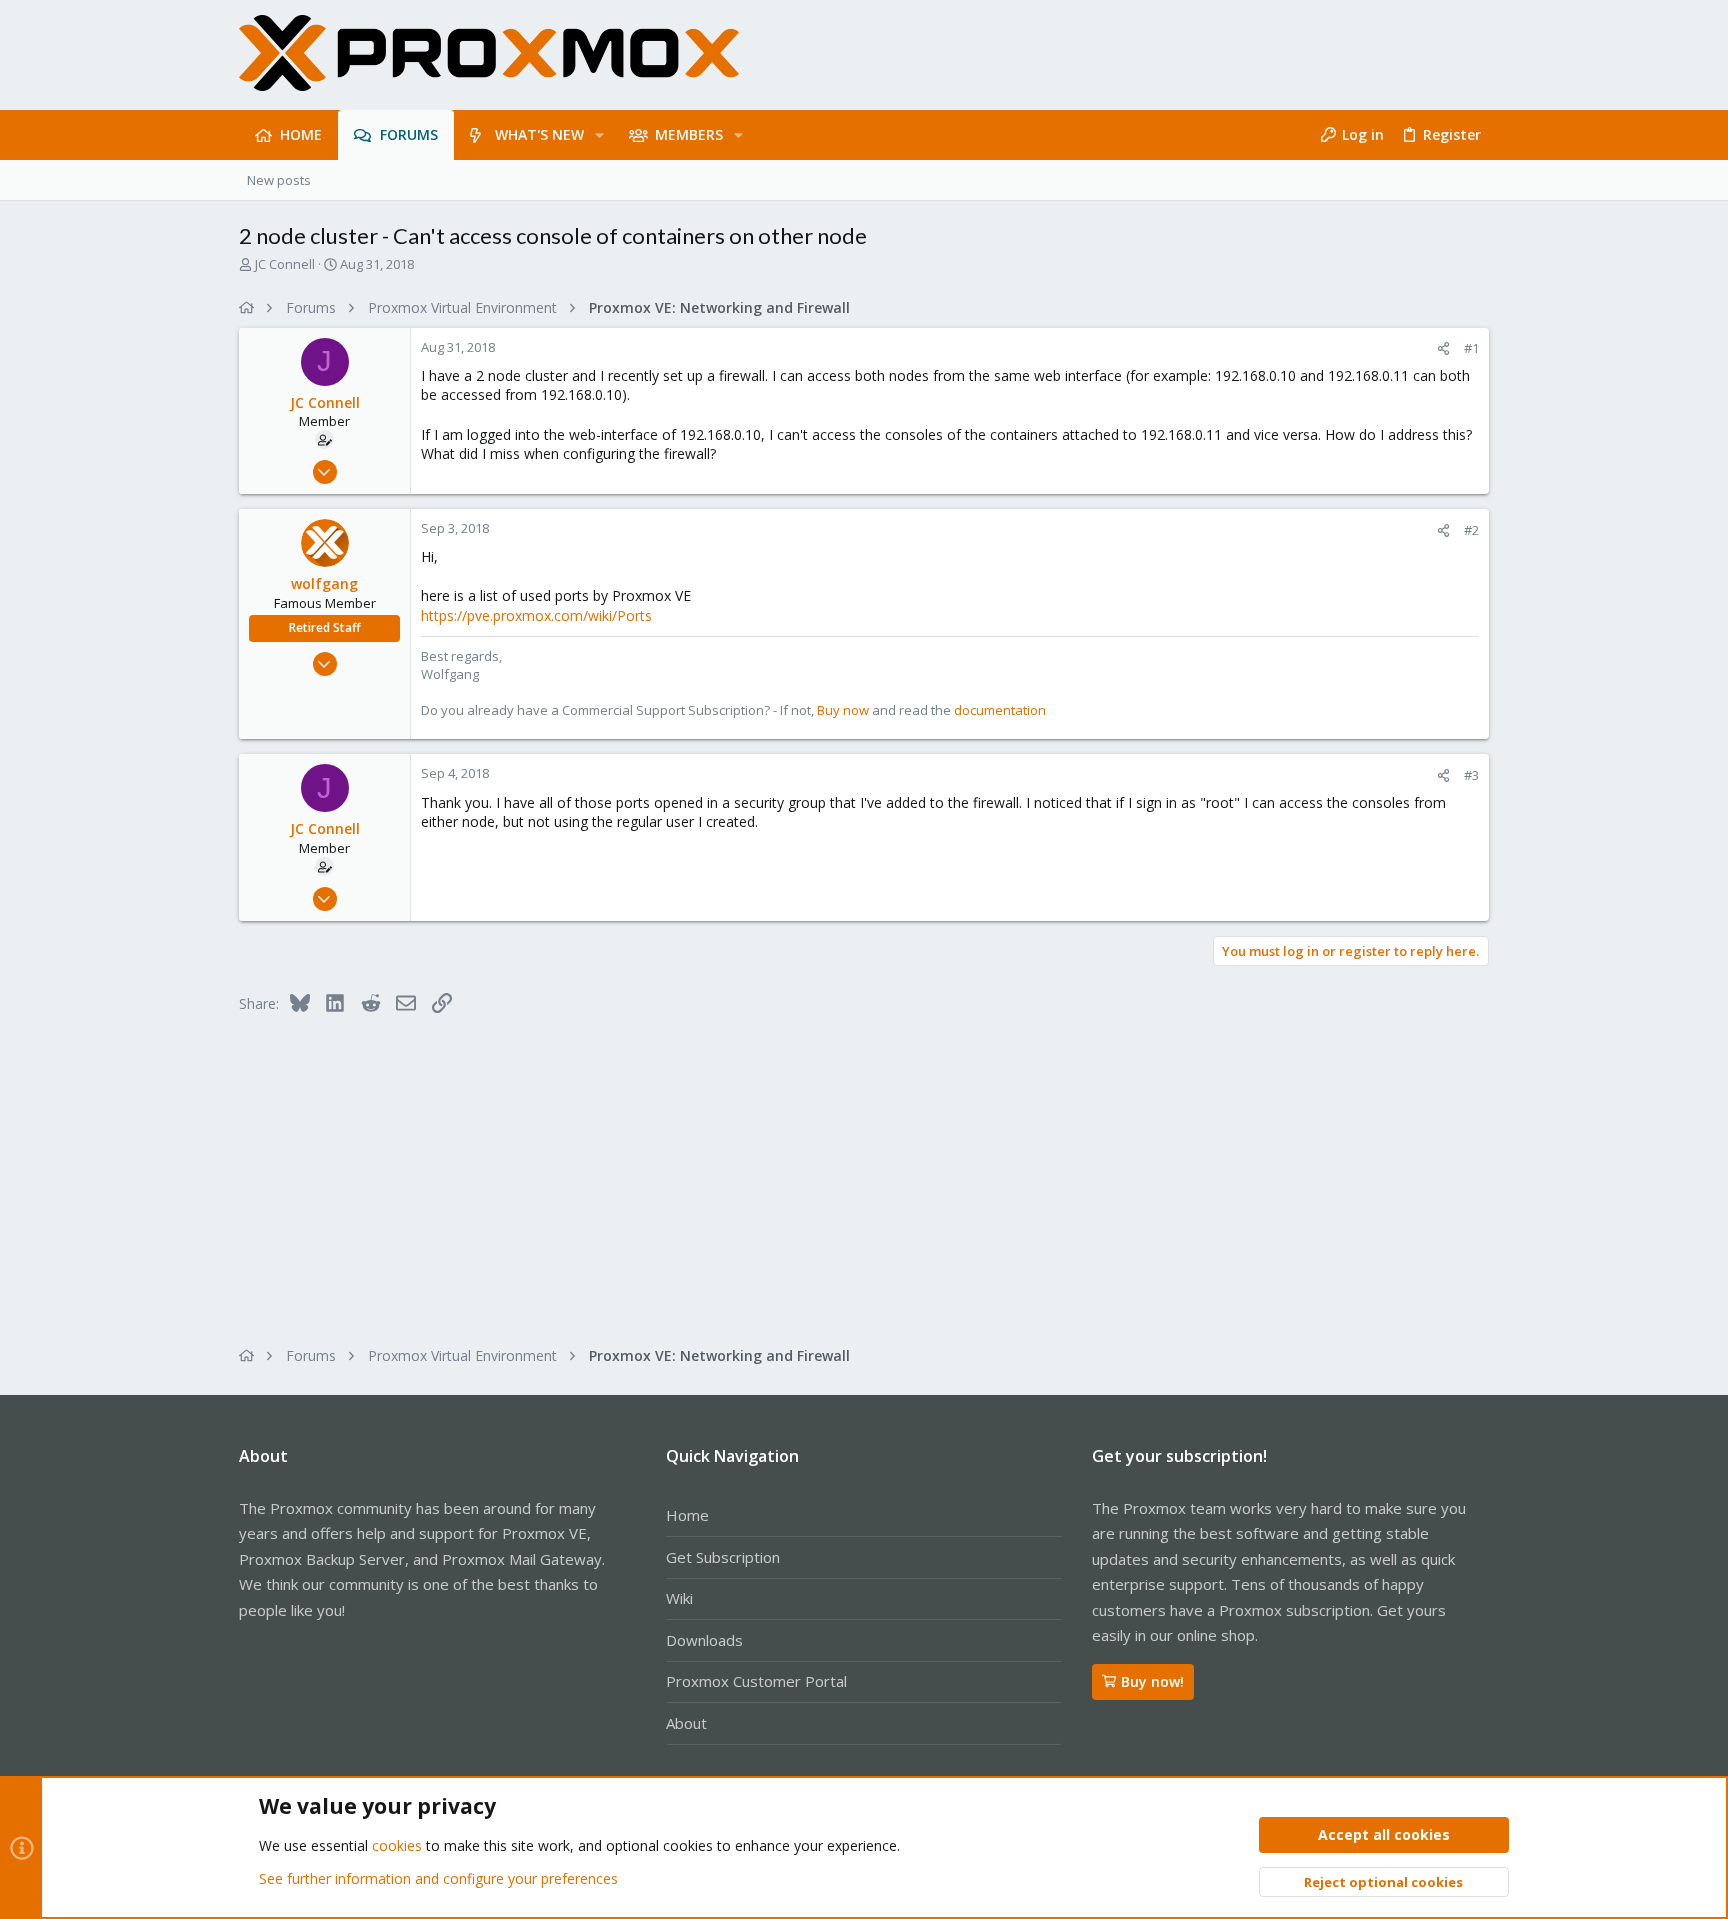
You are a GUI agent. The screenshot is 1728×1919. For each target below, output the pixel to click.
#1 (1471, 348)
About (686, 1723)
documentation (1000, 710)
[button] (599, 135)
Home (687, 1515)
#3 (1471, 775)
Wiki (679, 1598)
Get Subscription (723, 1557)
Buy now (843, 710)
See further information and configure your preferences (438, 1878)
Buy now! (1152, 1681)
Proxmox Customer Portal (756, 1681)
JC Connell (285, 264)
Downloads (704, 1640)
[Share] (1443, 348)
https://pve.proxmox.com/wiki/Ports (536, 615)
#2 (1471, 530)
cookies (397, 1845)
